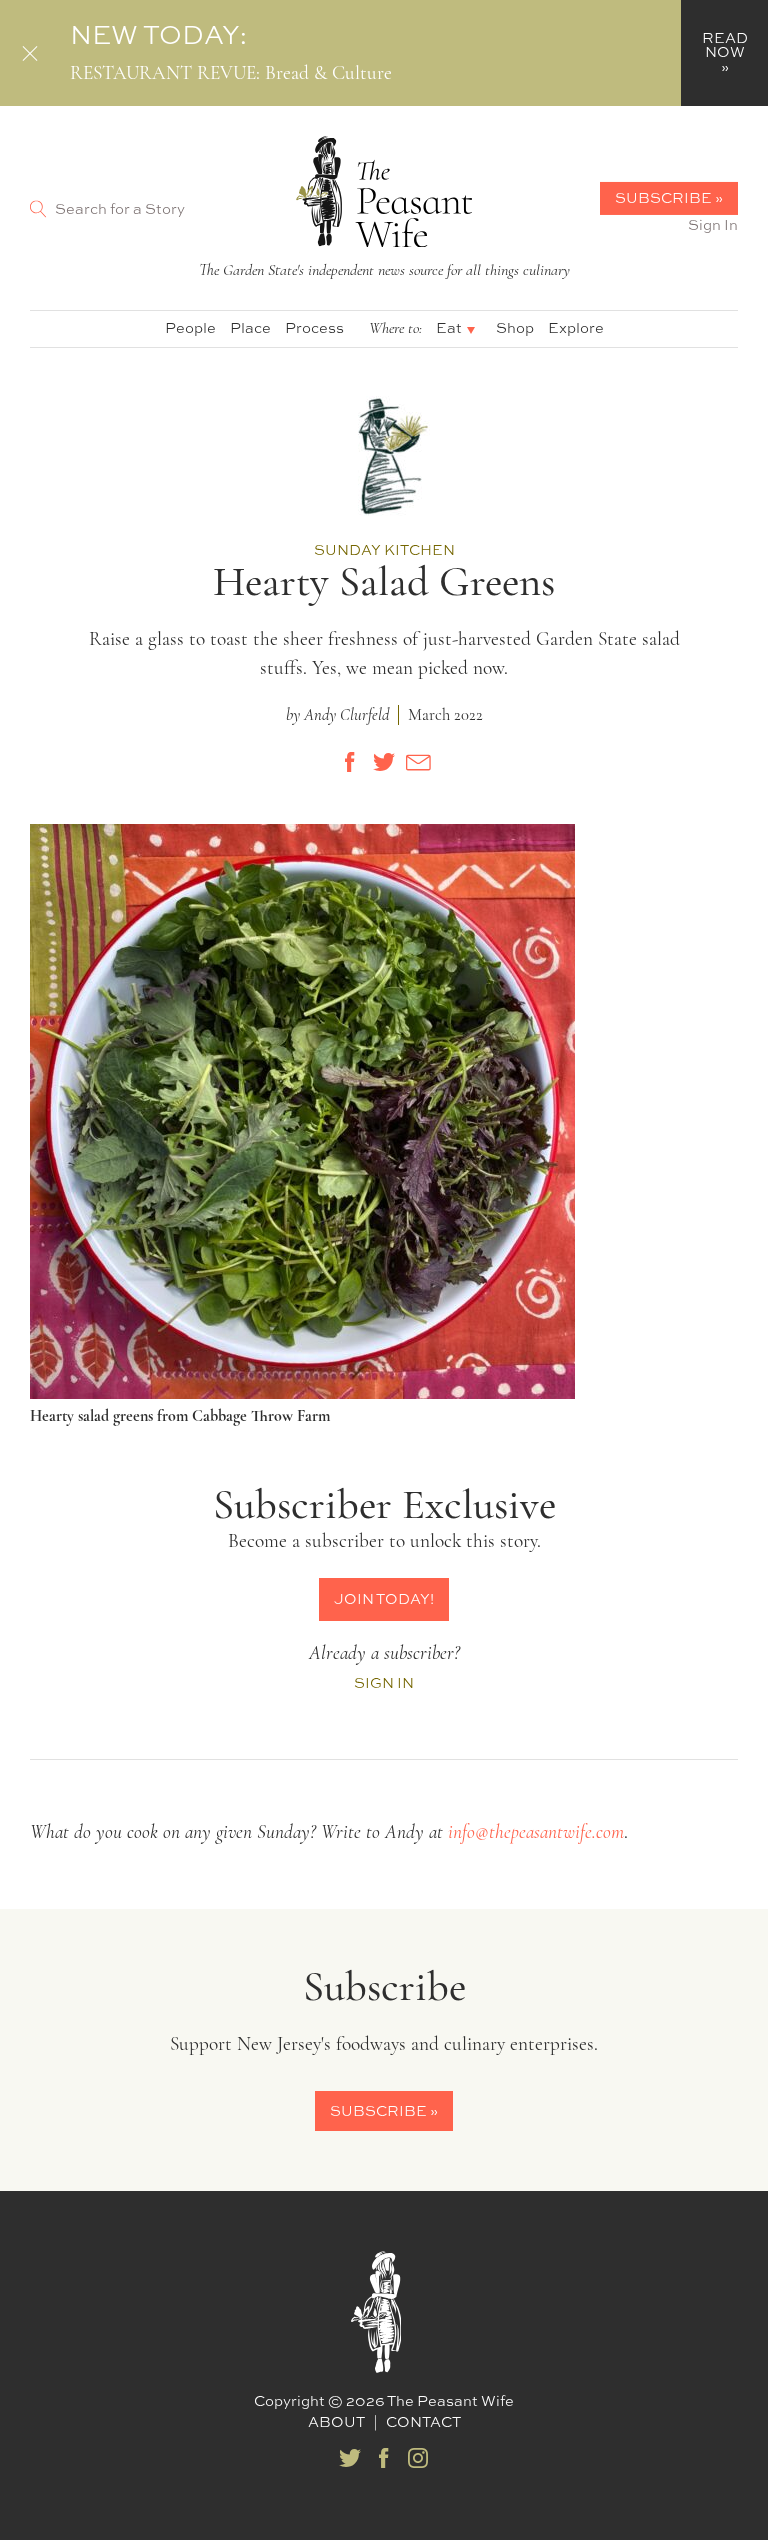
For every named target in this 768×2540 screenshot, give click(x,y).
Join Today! (384, 1598)
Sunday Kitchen (384, 549)
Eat (449, 327)
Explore (576, 327)
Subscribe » (669, 197)
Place (250, 327)
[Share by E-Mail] (418, 762)
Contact (423, 2421)
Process (314, 327)
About (336, 2421)
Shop (515, 327)
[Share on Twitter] (384, 762)
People (190, 327)
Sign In (713, 224)
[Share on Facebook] (350, 762)
